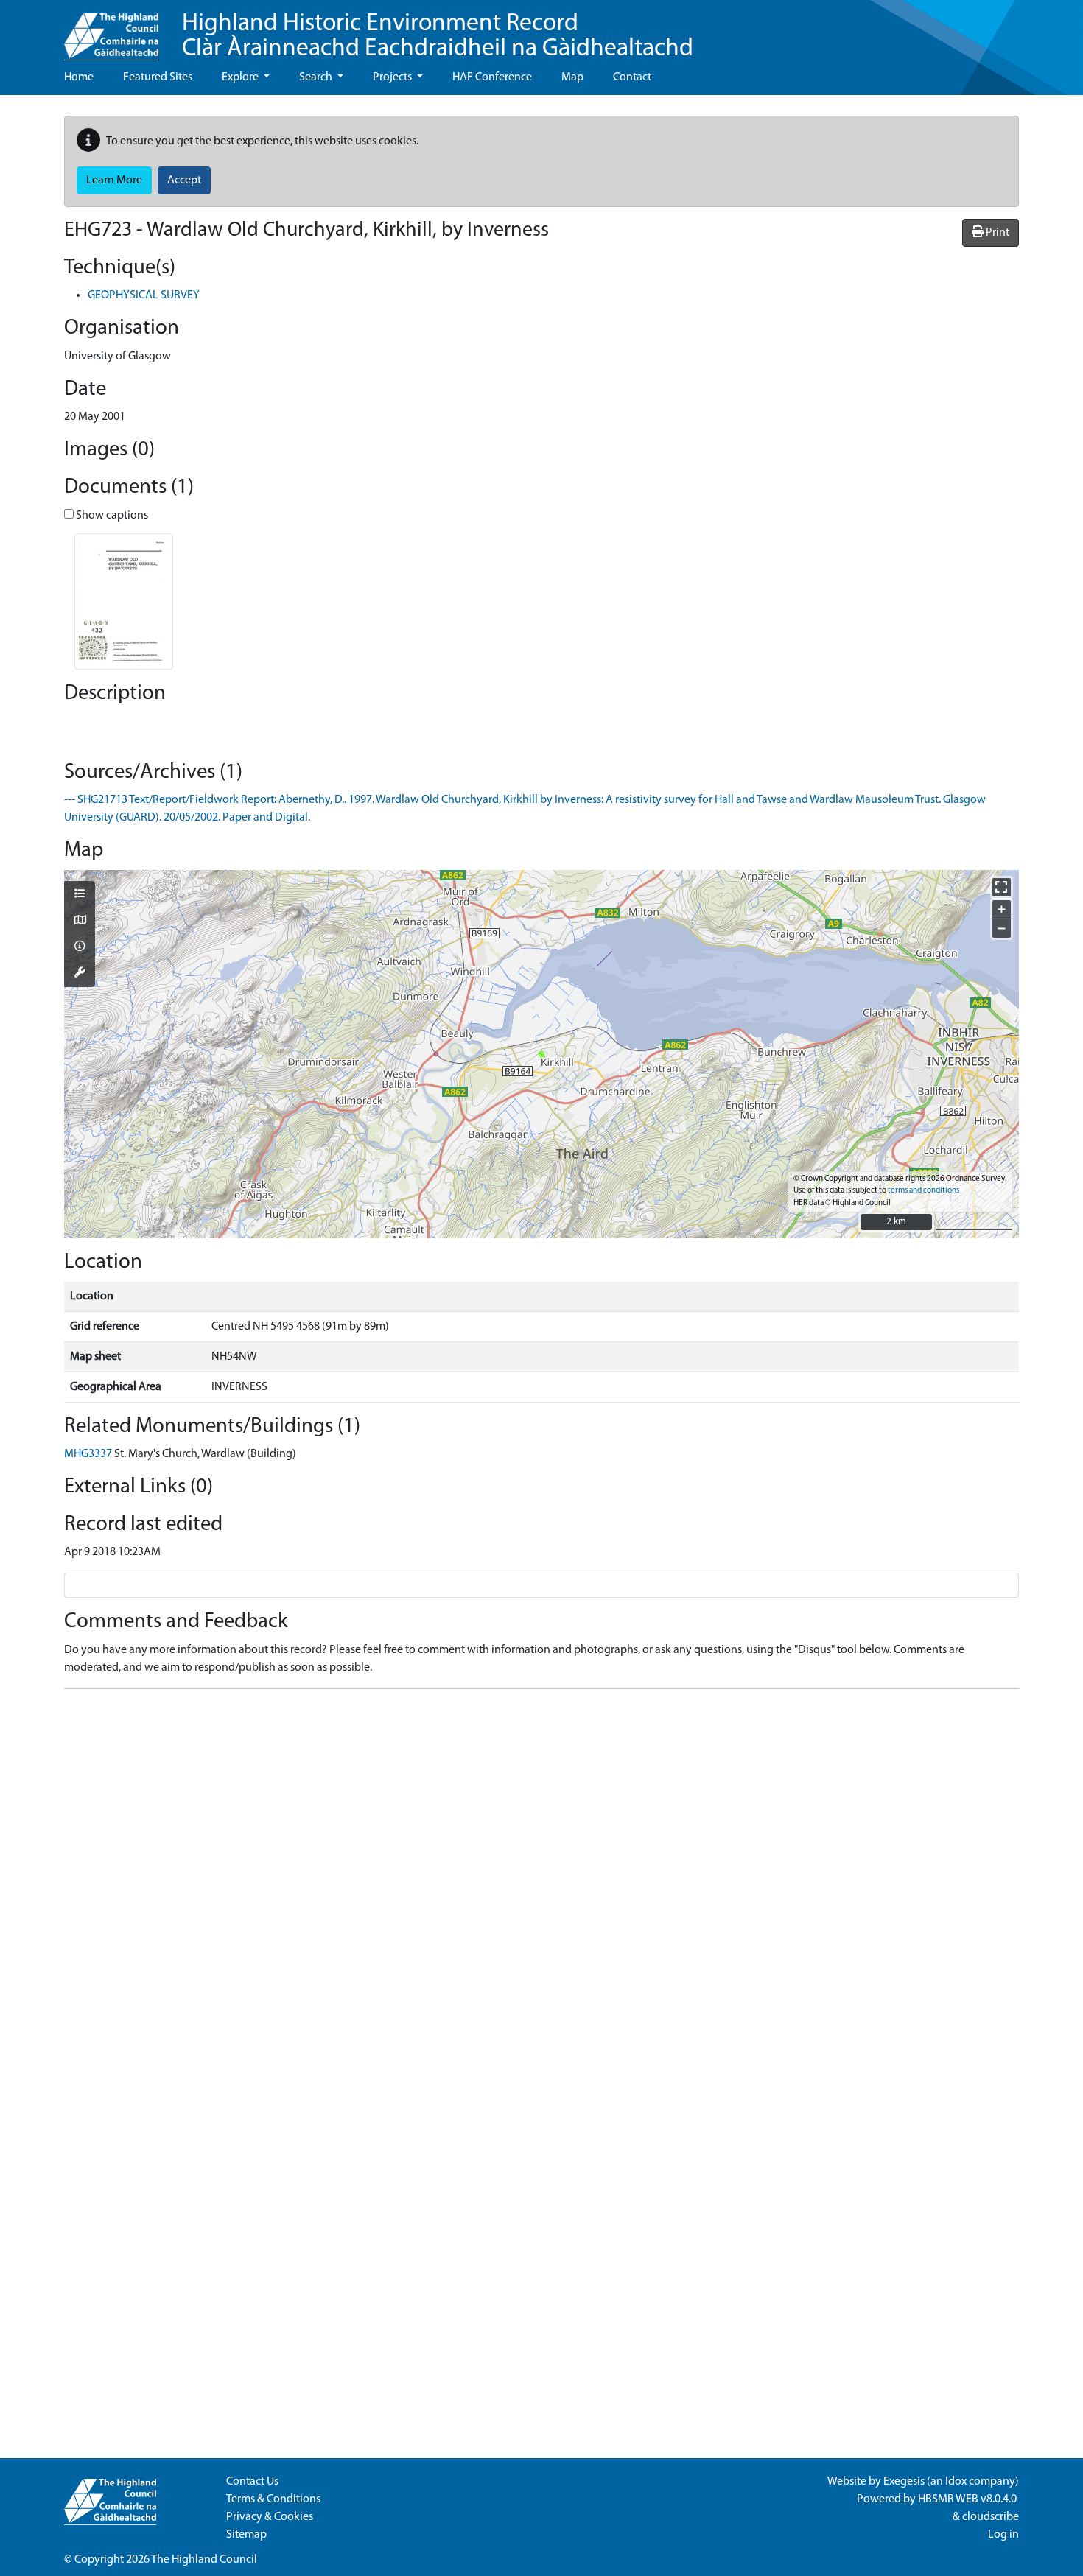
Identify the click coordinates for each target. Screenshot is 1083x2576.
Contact (632, 77)
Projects (393, 77)
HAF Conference (492, 77)
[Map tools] (80, 974)
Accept (184, 180)
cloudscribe (991, 2517)
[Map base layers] (80, 922)
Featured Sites (158, 77)
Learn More (114, 180)
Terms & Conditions (273, 2499)
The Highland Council (204, 2560)
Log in (1003, 2535)
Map (572, 77)
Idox (956, 2482)
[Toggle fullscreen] (1002, 887)
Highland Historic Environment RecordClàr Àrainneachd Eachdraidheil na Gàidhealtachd (438, 36)
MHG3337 (88, 1454)
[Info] (80, 947)
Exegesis (904, 2482)
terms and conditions (923, 1191)
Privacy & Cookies (270, 2517)
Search (317, 77)
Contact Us (252, 2482)
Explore (241, 77)
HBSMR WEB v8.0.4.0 (968, 2499)
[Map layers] (80, 895)
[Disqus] (541, 1885)
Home (79, 77)
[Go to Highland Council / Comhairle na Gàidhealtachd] (111, 30)
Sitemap (246, 2535)
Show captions (111, 516)
